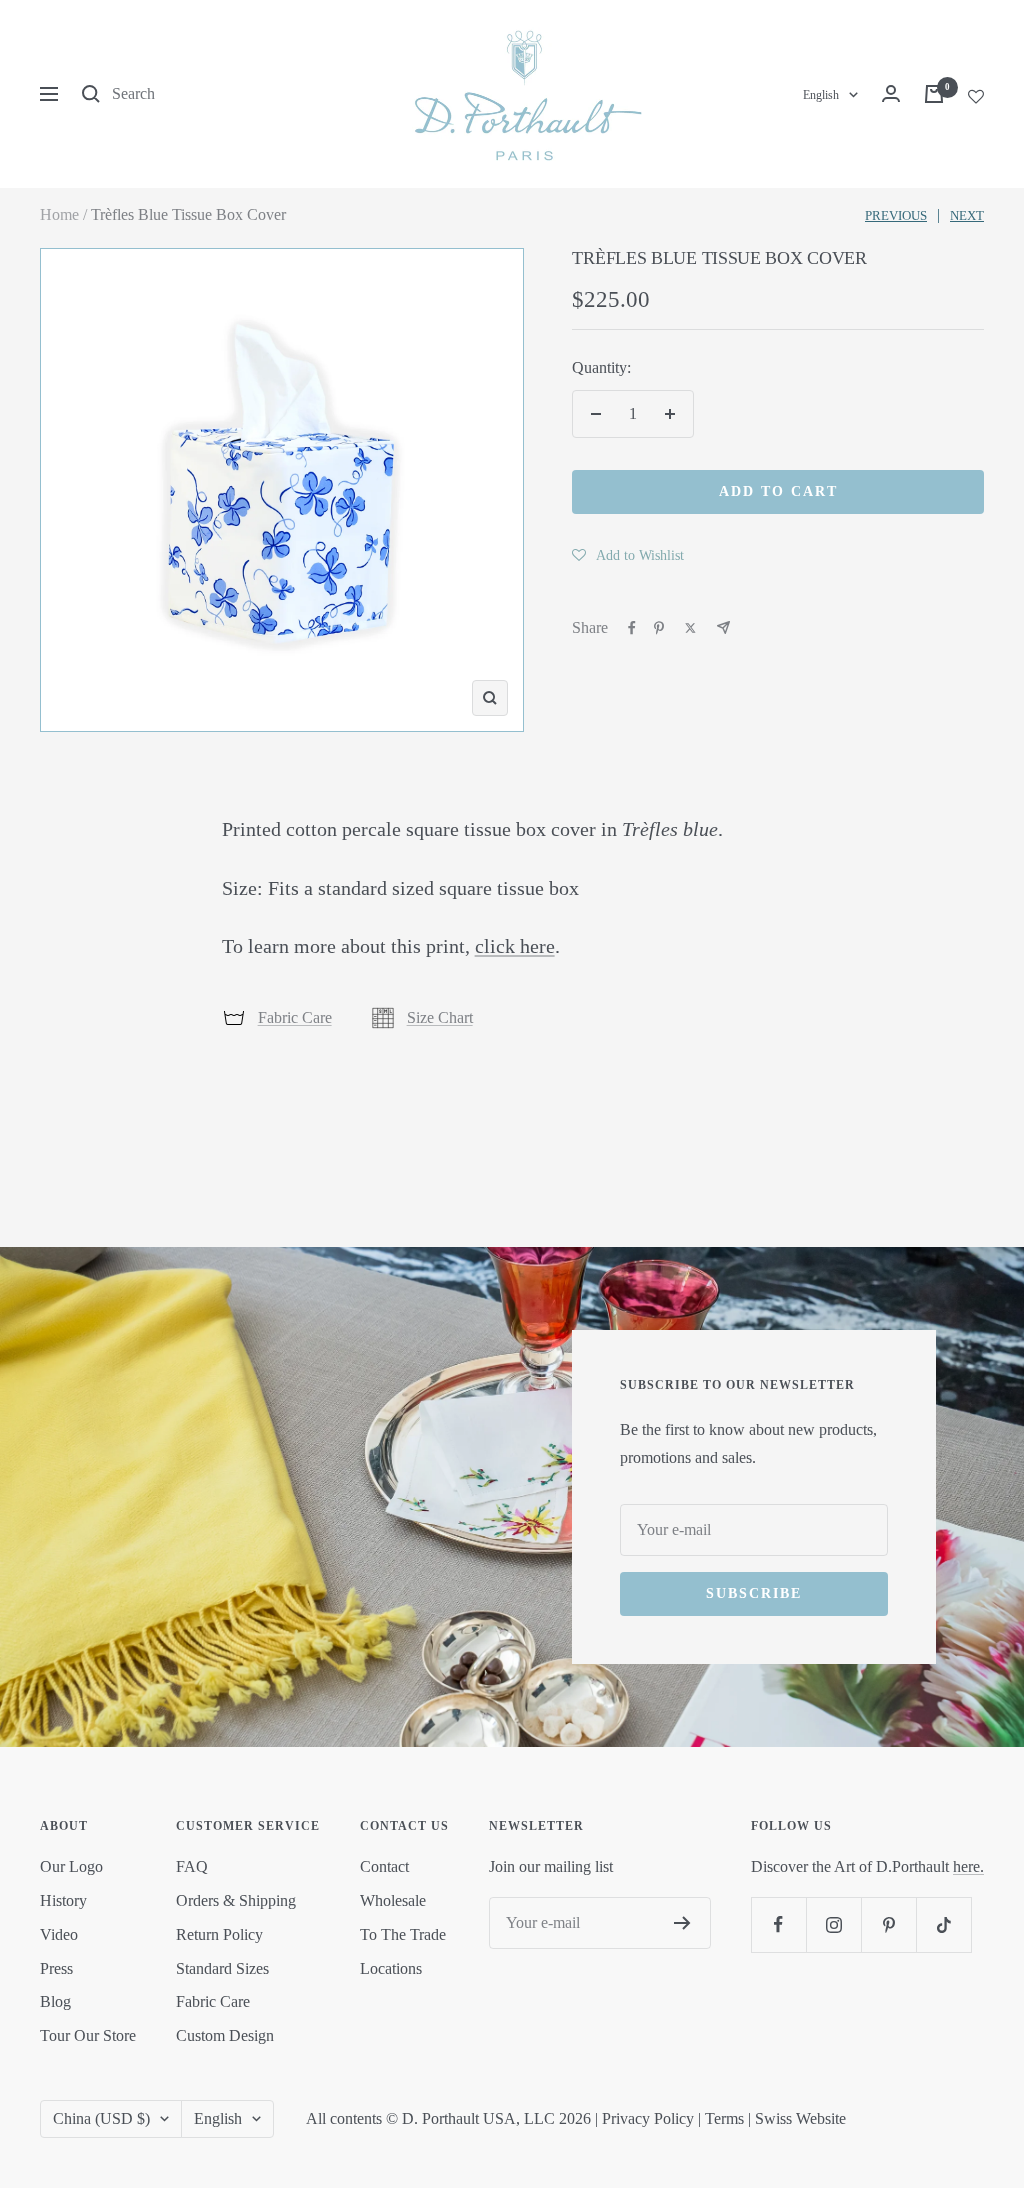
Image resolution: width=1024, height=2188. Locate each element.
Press (56, 1968)
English (821, 95)
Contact (384, 1866)
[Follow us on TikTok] (943, 1924)
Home (59, 214)
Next (967, 215)
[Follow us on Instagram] (833, 1924)
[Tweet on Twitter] (690, 628)
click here (515, 946)
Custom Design (225, 2035)
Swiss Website (800, 2118)
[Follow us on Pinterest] (888, 1924)
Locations (391, 1968)
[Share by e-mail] (723, 627)
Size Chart (440, 1017)
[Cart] (934, 94)
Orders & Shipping (236, 1900)
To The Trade (403, 1934)
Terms (724, 2118)
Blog (55, 2001)
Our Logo (71, 1866)
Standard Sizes (222, 1968)
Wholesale (393, 1900)
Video (59, 1934)
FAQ (192, 1866)
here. (968, 1866)
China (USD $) (101, 2118)
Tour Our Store (88, 2035)
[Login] (891, 93)
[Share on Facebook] (632, 628)
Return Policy (219, 1934)
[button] (628, 555)
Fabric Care (295, 1017)
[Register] (682, 1923)
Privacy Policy (648, 2118)
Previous (896, 215)
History (63, 1900)
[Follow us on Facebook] (778, 1924)
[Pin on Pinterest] (659, 628)
